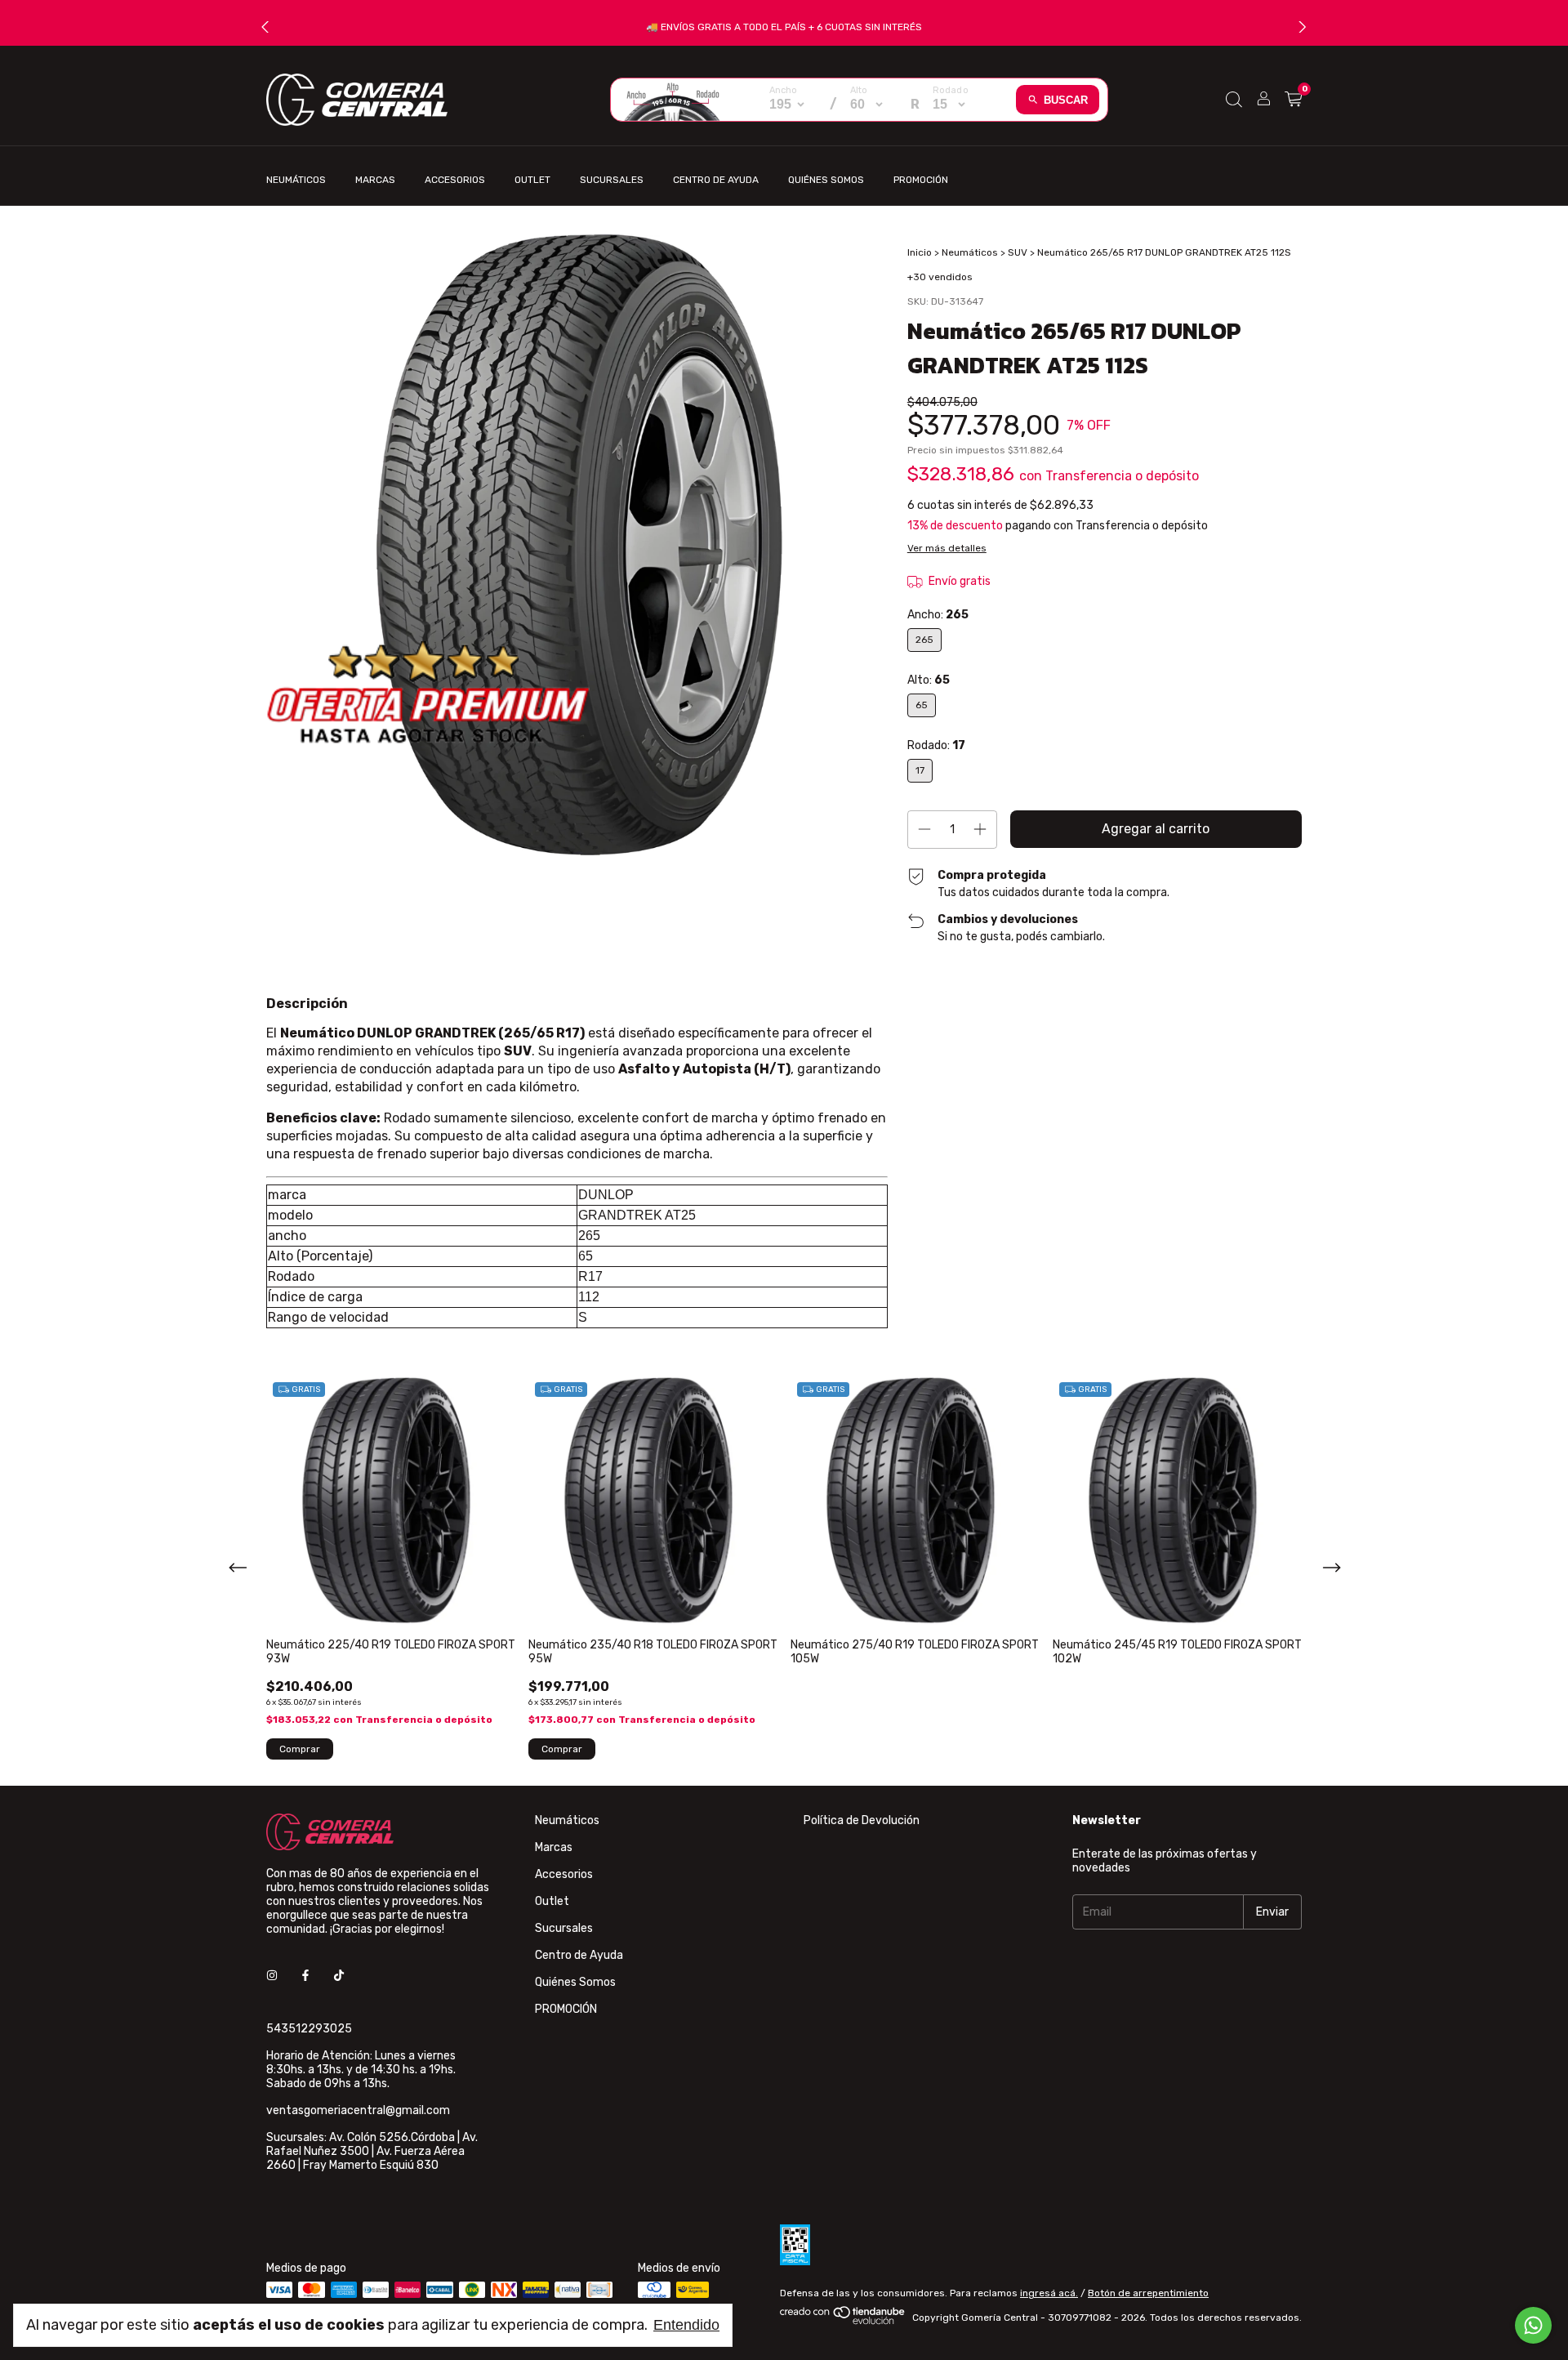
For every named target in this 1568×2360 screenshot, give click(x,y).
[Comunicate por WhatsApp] (1533, 2325)
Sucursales (612, 180)
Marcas (375, 180)
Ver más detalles (947, 548)
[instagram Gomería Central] (272, 1976)
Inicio (920, 252)
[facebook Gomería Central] (305, 1976)
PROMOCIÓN (921, 180)
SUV (1018, 252)
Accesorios (455, 180)
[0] (1293, 100)
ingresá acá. (1049, 2293)
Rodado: (936, 745)
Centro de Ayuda (716, 180)
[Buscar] (1234, 100)
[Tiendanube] (843, 2322)
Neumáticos (296, 180)
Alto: (929, 680)
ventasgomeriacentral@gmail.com (358, 2110)
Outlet (532, 180)
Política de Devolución (862, 1820)
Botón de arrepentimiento (1148, 2293)
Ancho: (938, 615)
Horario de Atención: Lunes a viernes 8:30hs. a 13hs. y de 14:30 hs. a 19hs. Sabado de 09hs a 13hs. (361, 2070)
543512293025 (309, 2029)
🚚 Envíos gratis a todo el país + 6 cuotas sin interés (784, 27)
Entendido (686, 2325)
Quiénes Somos (826, 180)
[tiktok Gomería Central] (339, 1976)
